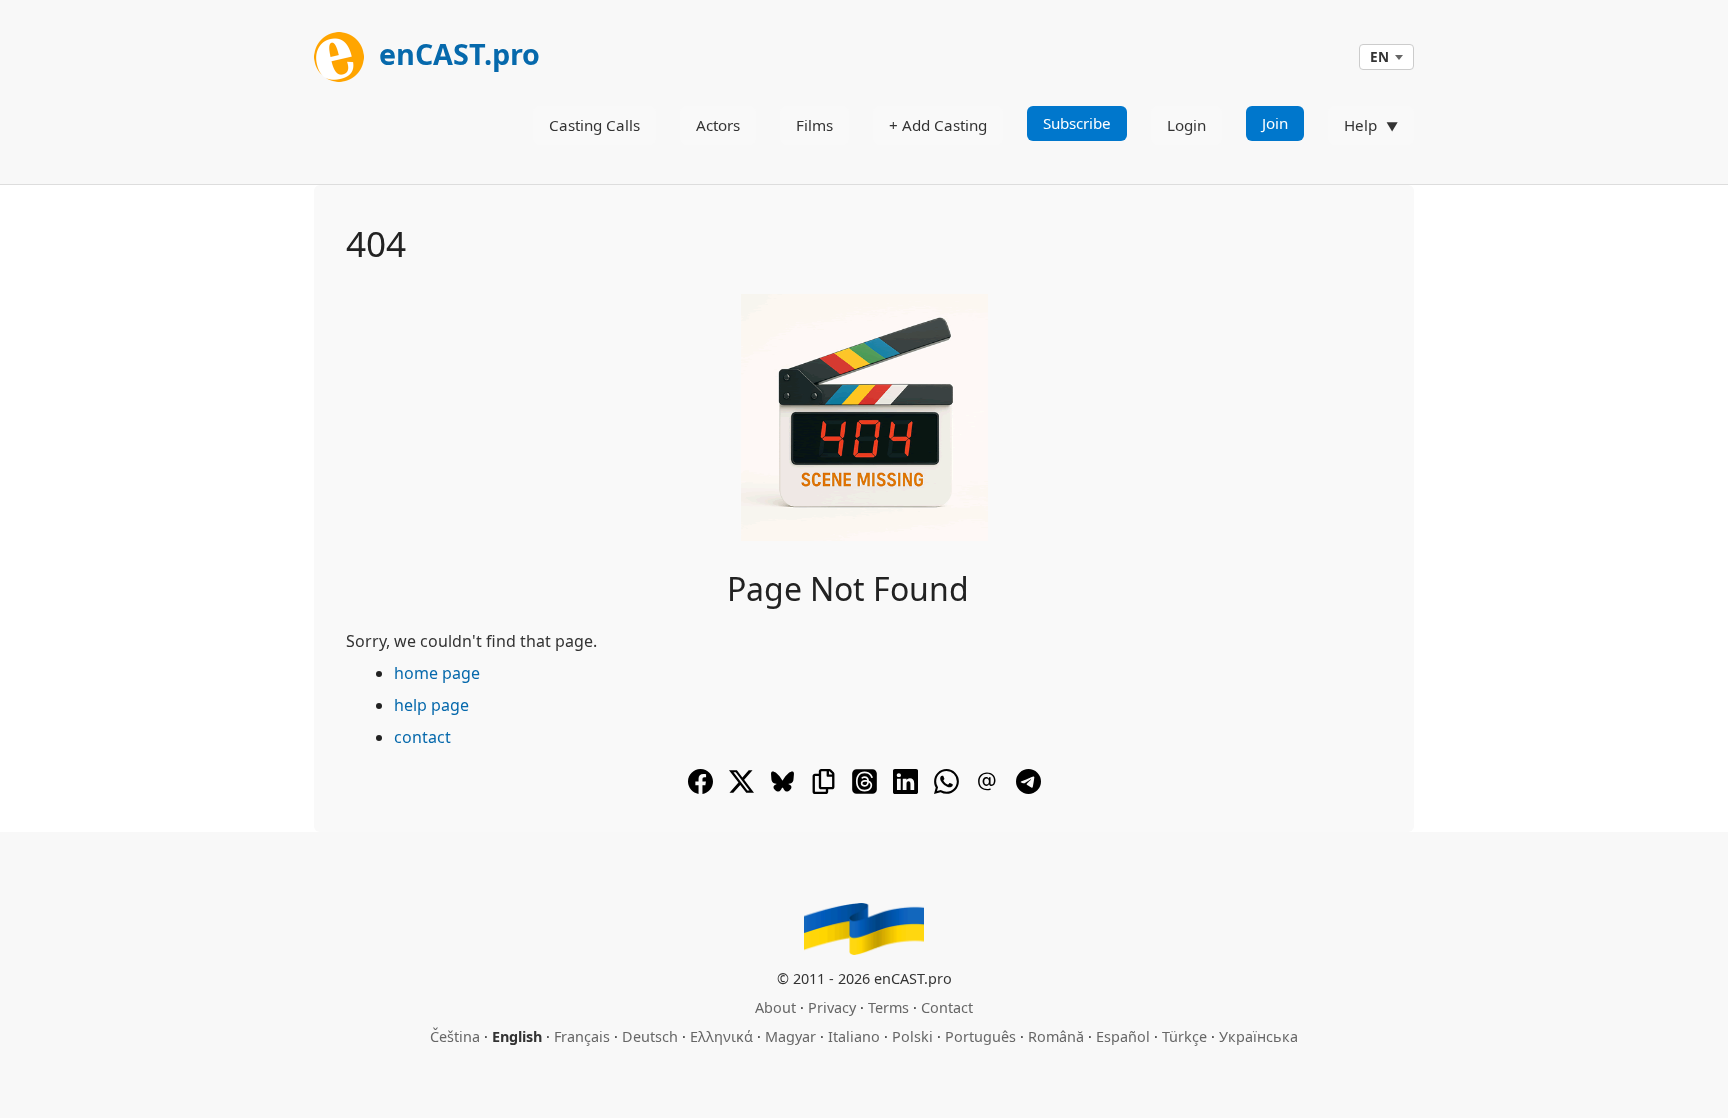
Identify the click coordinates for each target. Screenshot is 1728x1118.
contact (422, 737)
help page (431, 705)
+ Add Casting (938, 125)
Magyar (790, 1036)
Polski (912, 1036)
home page (437, 673)
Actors (718, 125)
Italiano (854, 1036)
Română (1056, 1036)
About (775, 1007)
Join (1275, 123)
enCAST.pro (456, 53)
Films (814, 125)
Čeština (455, 1036)
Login (1186, 125)
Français (582, 1036)
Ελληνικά (721, 1036)
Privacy (832, 1007)
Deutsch (650, 1036)
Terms (888, 1007)
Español (1123, 1036)
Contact (947, 1007)
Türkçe (1184, 1036)
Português (980, 1036)
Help (1360, 125)
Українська (1258, 1036)
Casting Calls (594, 125)
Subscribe (1077, 123)
